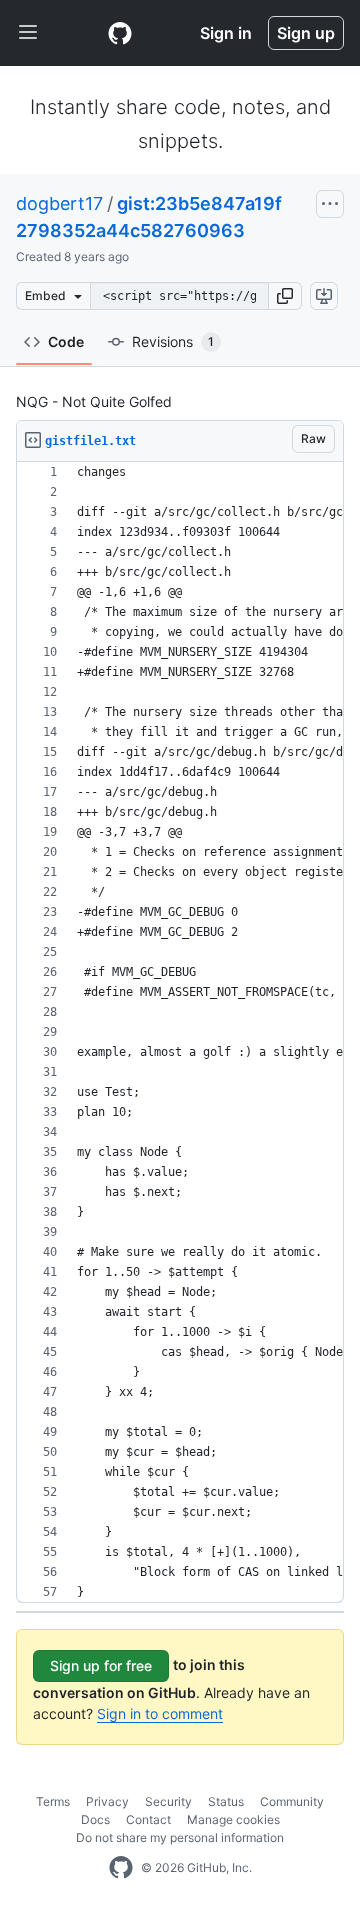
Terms (53, 1801)
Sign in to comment (160, 1713)
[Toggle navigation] (28, 33)
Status (226, 1801)
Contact (148, 1819)
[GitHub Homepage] (121, 1868)
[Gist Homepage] (120, 33)
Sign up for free (101, 1665)
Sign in (226, 33)
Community (292, 1801)
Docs (95, 1819)
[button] (285, 296)
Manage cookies (233, 1819)
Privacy (107, 1801)
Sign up (306, 33)
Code (66, 341)
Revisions (173, 341)
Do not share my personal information (180, 1837)
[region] (180, 1032)
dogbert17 (59, 203)
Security (168, 1801)
